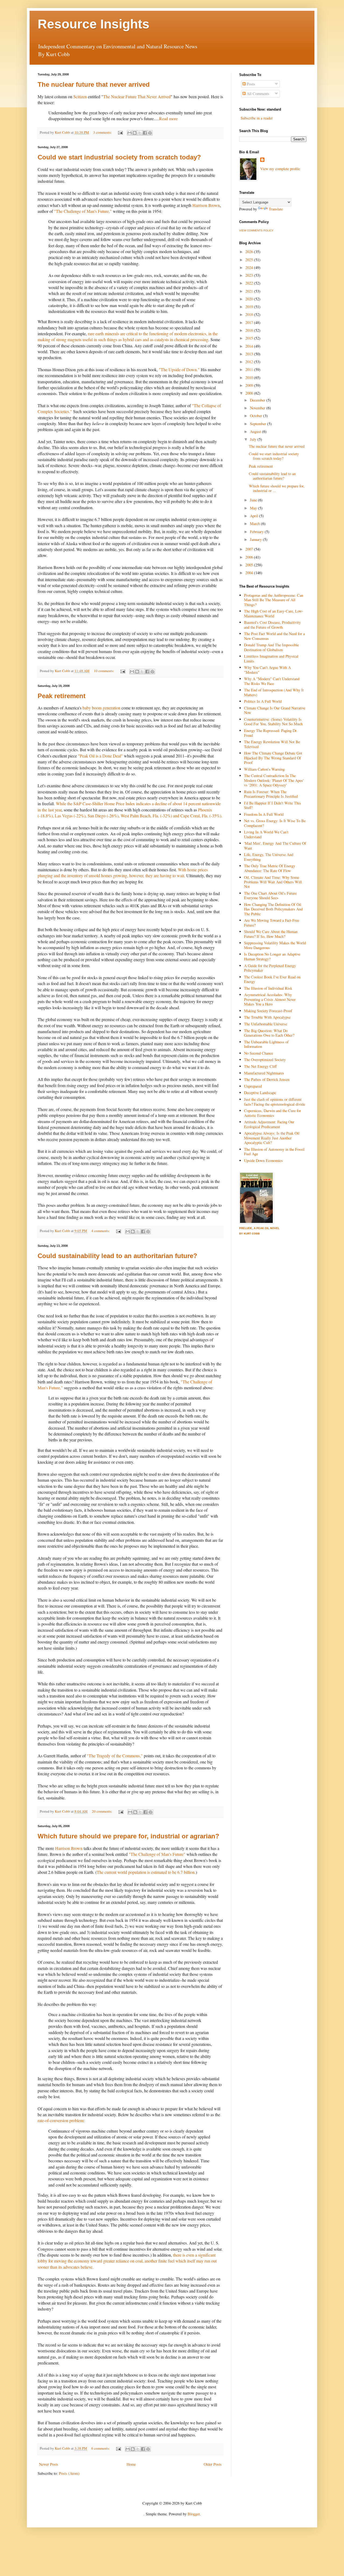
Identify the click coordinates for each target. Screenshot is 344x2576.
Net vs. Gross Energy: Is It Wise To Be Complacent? (275, 823)
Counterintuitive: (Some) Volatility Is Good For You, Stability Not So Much (273, 722)
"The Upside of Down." (179, 369)
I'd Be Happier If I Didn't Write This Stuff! (273, 805)
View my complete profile (280, 169)
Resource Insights (94, 24)
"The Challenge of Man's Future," (83, 211)
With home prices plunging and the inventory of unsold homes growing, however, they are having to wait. (123, 872)
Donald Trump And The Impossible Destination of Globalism (271, 647)
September (259, 424)
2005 (250, 565)
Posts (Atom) (69, 2473)
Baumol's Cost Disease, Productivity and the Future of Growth (272, 625)
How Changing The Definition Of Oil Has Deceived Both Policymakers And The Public (273, 909)
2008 (250, 393)
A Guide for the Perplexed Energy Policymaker (270, 968)
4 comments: (101, 1231)
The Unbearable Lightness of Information (266, 1044)
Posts (250, 84)
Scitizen (80, 96)
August (256, 431)
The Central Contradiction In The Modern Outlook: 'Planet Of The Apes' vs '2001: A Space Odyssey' (274, 780)
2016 (250, 330)
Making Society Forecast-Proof (268, 1011)
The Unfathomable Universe (266, 1024)
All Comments (257, 94)
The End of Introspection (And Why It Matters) (274, 692)
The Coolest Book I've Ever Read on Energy (272, 979)
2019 (250, 307)
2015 (250, 338)
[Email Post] (120, 132)
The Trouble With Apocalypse (267, 1017)
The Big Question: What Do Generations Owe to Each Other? (269, 1033)
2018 (250, 314)
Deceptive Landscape (260, 1093)
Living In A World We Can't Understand (266, 834)
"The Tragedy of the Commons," (115, 1756)
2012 (250, 362)
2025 (250, 260)
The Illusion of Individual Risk (268, 988)
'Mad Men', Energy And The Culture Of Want (275, 846)
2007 (250, 549)
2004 (250, 573)
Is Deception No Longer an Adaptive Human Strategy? (272, 956)
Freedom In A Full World (264, 814)
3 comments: (103, 132)
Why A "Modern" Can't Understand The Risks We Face (272, 681)
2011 (250, 369)
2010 (250, 378)
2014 (250, 346)
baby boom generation (101, 708)
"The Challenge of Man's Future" (157, 1854)
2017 (250, 323)
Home (131, 2464)
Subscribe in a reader (257, 118)
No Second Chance (259, 1053)
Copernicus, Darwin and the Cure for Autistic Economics (273, 1113)
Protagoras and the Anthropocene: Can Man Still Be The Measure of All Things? (274, 600)
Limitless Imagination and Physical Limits (271, 658)
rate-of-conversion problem (60, 2120)
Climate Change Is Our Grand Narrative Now (275, 710)
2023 (250, 275)
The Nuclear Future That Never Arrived (137, 96)
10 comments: (104, 671)
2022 (250, 283)
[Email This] (130, 133)
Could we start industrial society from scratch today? (119, 157)
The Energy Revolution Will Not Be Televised (272, 744)
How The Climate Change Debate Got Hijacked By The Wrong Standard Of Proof (273, 758)
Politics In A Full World (263, 701)
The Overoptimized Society (265, 1060)
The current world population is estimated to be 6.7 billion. (146, 1872)
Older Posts (213, 2464)
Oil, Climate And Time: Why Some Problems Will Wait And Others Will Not (273, 882)
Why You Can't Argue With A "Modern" (267, 670)
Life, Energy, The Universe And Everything (269, 857)
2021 (250, 291)
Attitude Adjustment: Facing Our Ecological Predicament (269, 1124)
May (254, 508)
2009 (250, 385)
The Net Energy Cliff (260, 1066)
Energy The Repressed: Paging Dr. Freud (271, 733)
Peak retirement (62, 696)
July (254, 439)
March (255, 524)
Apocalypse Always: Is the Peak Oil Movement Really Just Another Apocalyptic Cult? (272, 1138)
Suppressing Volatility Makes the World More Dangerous (275, 945)
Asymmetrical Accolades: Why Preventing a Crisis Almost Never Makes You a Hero (270, 999)
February (257, 532)
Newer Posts (49, 2464)
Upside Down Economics (263, 1161)
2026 (250, 252)
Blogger (194, 2514)
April (255, 516)
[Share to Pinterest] (150, 133)
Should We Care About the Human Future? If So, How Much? (271, 934)
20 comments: (103, 1811)
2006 (250, 557)
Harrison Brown (206, 205)
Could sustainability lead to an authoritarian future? (117, 1256)
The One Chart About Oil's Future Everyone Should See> (270, 895)
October (257, 416)
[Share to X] (140, 133)
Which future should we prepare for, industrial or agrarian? (128, 1836)
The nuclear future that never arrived (94, 84)
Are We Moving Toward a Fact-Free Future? (272, 923)
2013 (250, 354)
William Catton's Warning (264, 769)
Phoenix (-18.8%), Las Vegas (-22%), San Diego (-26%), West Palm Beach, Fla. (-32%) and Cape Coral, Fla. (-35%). (130, 813)
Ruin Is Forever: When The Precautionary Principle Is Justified (271, 794)
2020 (250, 299)
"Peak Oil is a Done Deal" (100, 756)
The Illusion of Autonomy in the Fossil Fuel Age (274, 1152)
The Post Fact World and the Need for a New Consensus (274, 636)
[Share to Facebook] (145, 133)
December (258, 400)
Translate (276, 209)
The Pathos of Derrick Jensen (267, 1079)
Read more (168, 119)
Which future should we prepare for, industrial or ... (277, 488)
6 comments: (101, 2448)
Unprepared (253, 1086)
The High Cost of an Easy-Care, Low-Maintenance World (274, 613)
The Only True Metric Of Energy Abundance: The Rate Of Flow (270, 868)
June (254, 500)
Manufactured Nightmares (264, 1073)
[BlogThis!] (135, 133)
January (256, 539)
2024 (250, 267)
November (258, 408)
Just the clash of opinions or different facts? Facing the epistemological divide (275, 1102)
